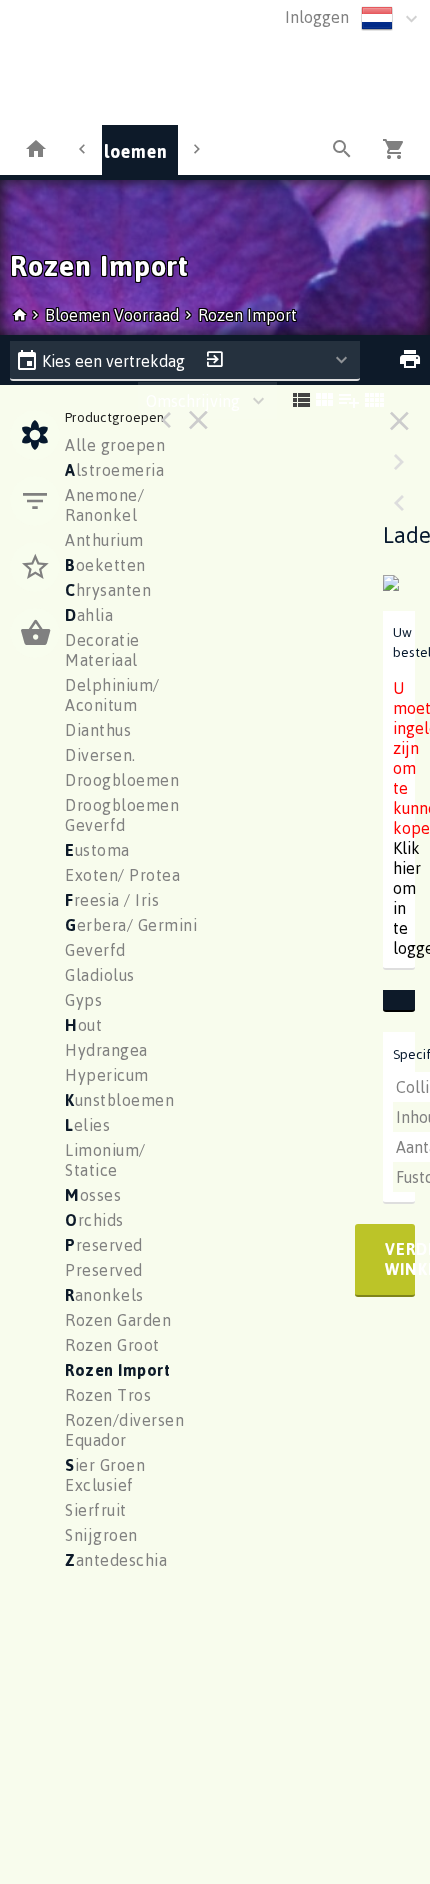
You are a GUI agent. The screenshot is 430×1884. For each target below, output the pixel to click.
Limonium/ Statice (105, 1160)
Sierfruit (96, 1510)
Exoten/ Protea (122, 875)
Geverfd (95, 950)
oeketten (105, 565)
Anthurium (104, 540)
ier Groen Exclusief (105, 1475)
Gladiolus (100, 975)
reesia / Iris (112, 900)
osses (93, 1195)
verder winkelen (400, 1259)
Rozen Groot (112, 1345)
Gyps (83, 1000)
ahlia (89, 615)
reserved (104, 1245)
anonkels (104, 1295)
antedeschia (116, 1560)
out (83, 1025)
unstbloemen (119, 1100)
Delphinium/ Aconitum (112, 695)
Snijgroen (101, 1535)
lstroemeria (114, 470)
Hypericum (107, 1075)
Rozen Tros (108, 1395)
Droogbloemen (122, 780)
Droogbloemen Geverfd (122, 815)
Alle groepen (115, 445)
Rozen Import (247, 315)
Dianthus (98, 730)
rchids (94, 1220)
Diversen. (100, 755)
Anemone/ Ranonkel (104, 505)
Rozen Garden (118, 1320)
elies (87, 1125)
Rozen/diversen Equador (124, 1430)
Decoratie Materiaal (102, 650)
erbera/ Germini (131, 925)
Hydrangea (106, 1050)
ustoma (97, 850)
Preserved (104, 1270)
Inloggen (317, 17)
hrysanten (108, 590)
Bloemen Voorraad (114, 315)
